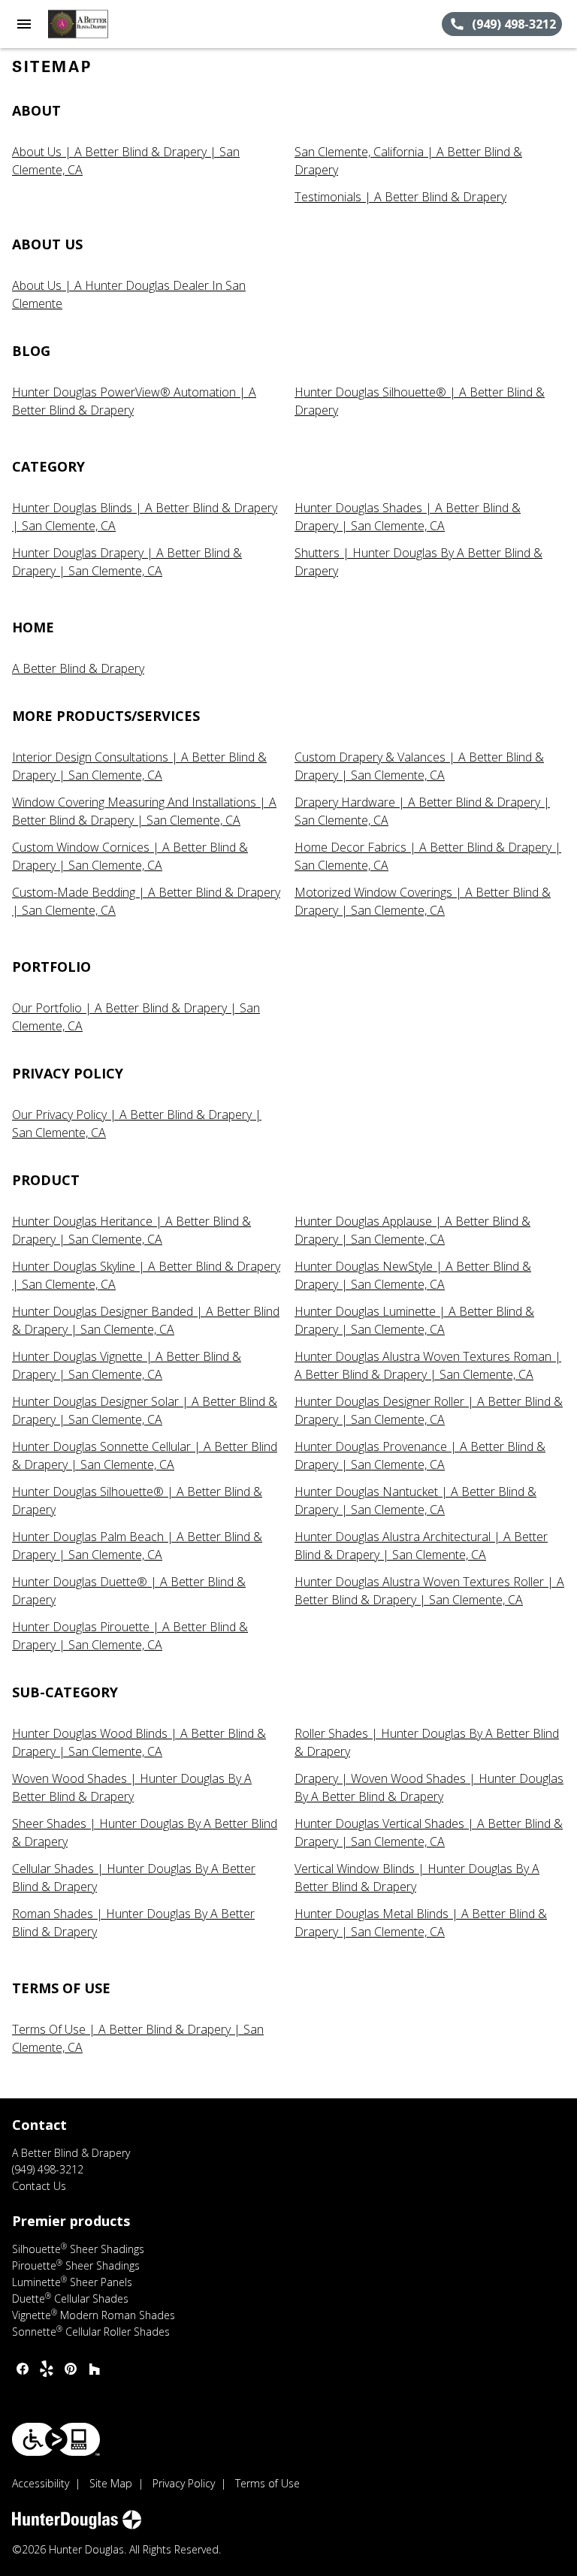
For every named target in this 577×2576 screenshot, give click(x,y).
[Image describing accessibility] (56, 2439)
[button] (24, 24)
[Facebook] (23, 2369)
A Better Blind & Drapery (78, 668)
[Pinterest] (71, 2369)
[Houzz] (95, 2369)
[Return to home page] (93, 24)
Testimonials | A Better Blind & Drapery (400, 197)
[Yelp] (47, 2369)
